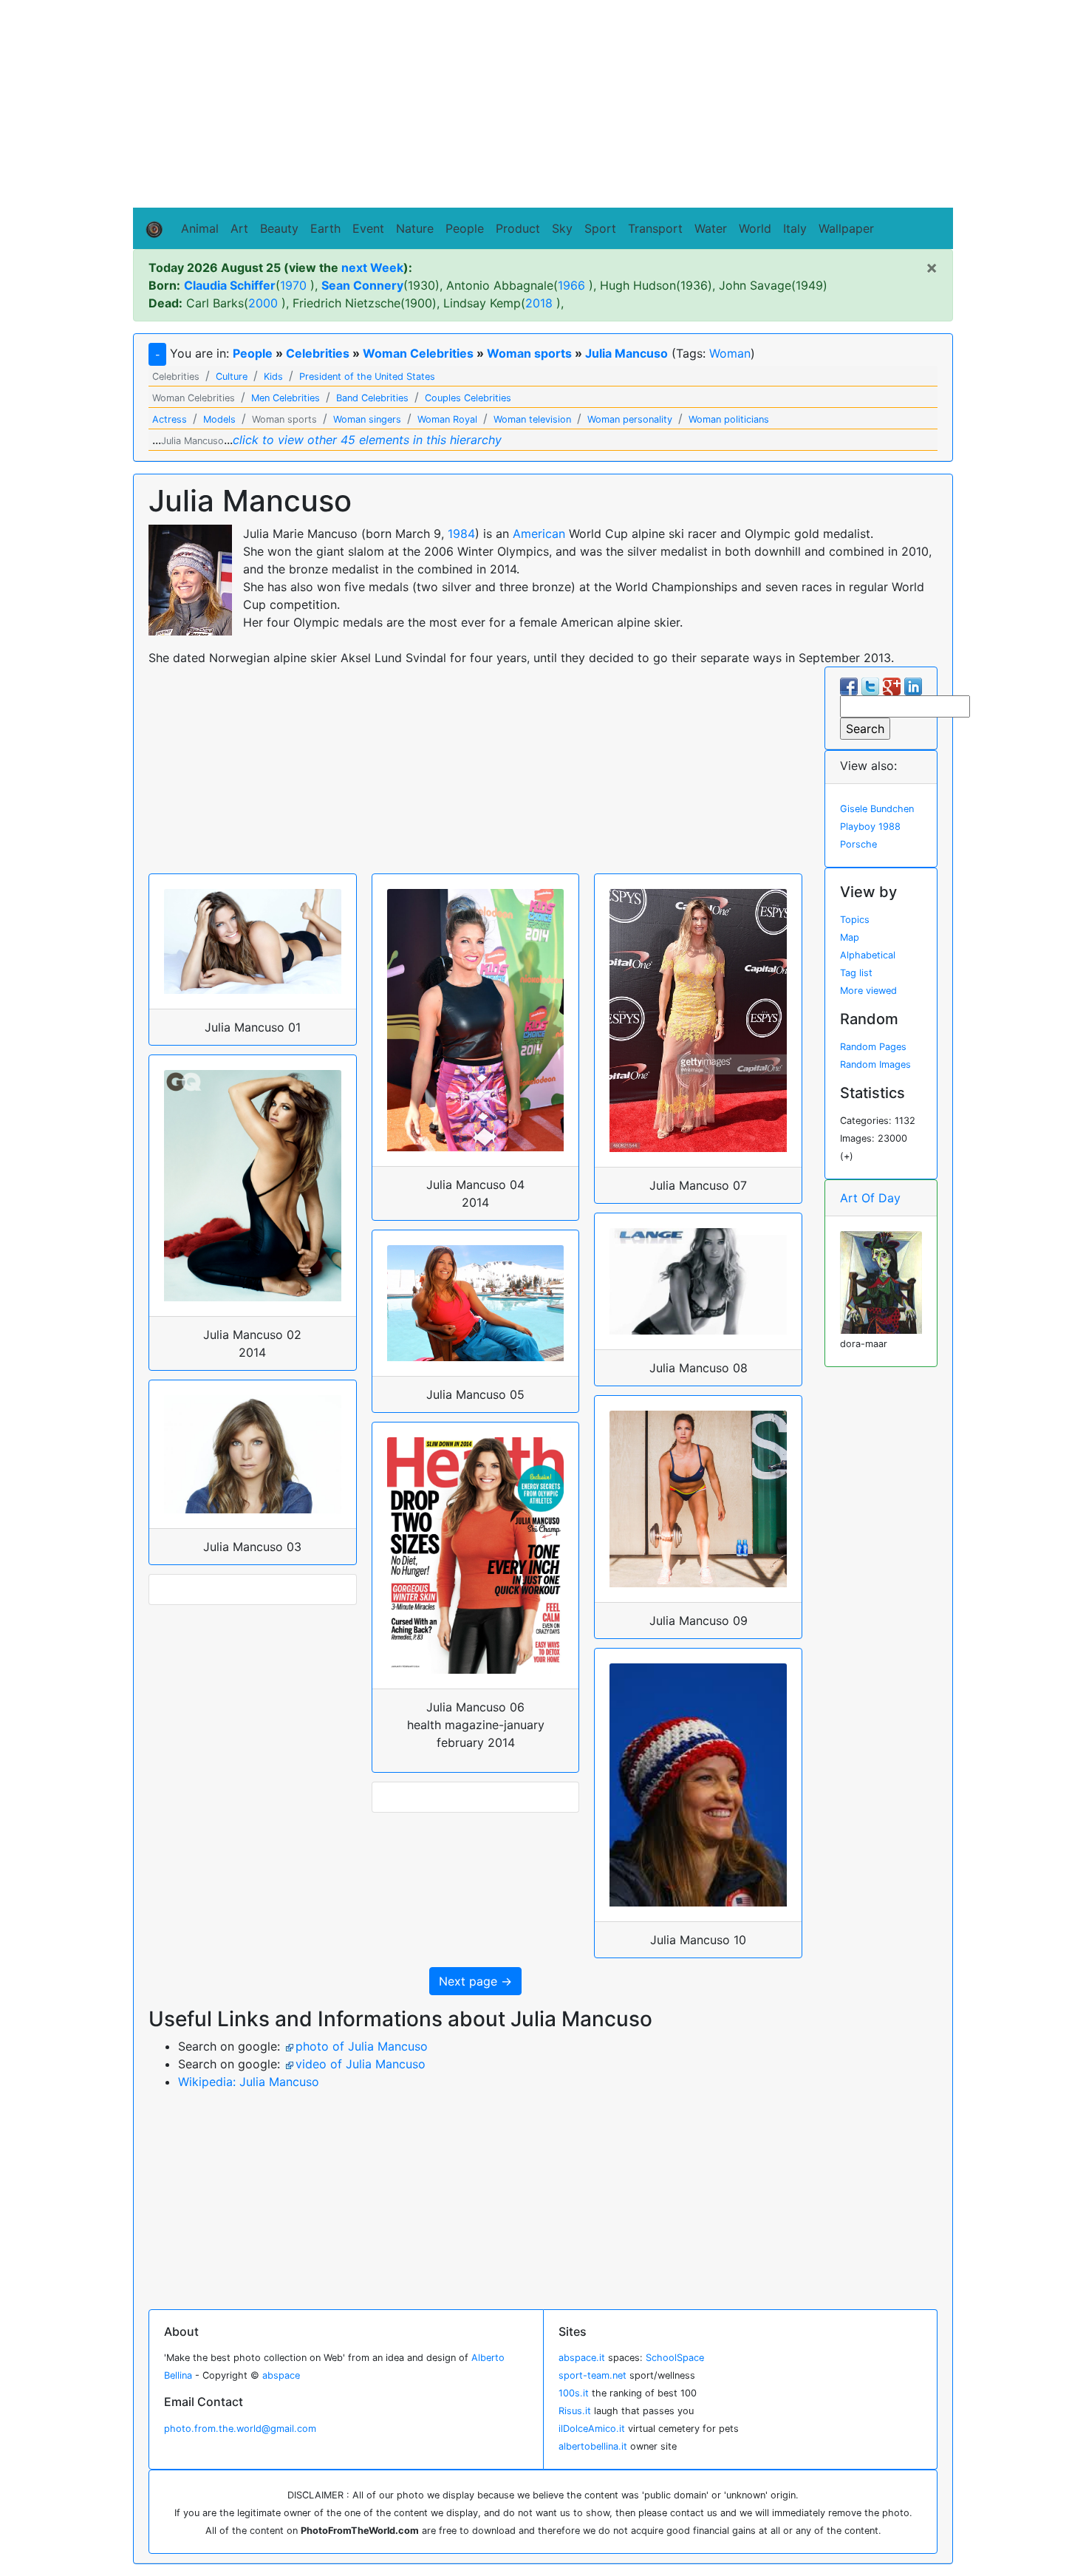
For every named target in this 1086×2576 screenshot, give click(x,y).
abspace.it (582, 2358)
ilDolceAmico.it (592, 2429)
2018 (539, 303)
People (465, 228)
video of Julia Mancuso (361, 2064)
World (755, 228)
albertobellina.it (593, 2446)
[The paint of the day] (881, 1281)
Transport (655, 228)
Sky (562, 228)
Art (239, 228)
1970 (293, 285)
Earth (325, 228)
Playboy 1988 (870, 827)
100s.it (574, 2393)
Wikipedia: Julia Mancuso (249, 2082)
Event (368, 228)
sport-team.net (592, 2375)
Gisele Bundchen (877, 809)
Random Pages (873, 1047)
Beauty (279, 228)
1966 (571, 285)
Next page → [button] (475, 1981)
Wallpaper (846, 228)
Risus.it (575, 2411)
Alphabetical (868, 955)
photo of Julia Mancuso (362, 2046)
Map (850, 937)
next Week (372, 268)
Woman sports (529, 353)
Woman (730, 353)
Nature (415, 228)
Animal (200, 228)
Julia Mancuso (626, 353)
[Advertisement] (543, 104)
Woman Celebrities (418, 353)
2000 (263, 303)
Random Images (875, 1064)
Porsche (858, 844)
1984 (461, 534)
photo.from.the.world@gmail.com (240, 2429)
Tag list (856, 973)
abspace (281, 2375)
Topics (855, 920)
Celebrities (318, 353)
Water (711, 228)
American (539, 534)
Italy (795, 228)
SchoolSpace (675, 2358)
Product (518, 228)
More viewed (868, 991)
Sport (600, 228)
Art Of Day (870, 1198)
